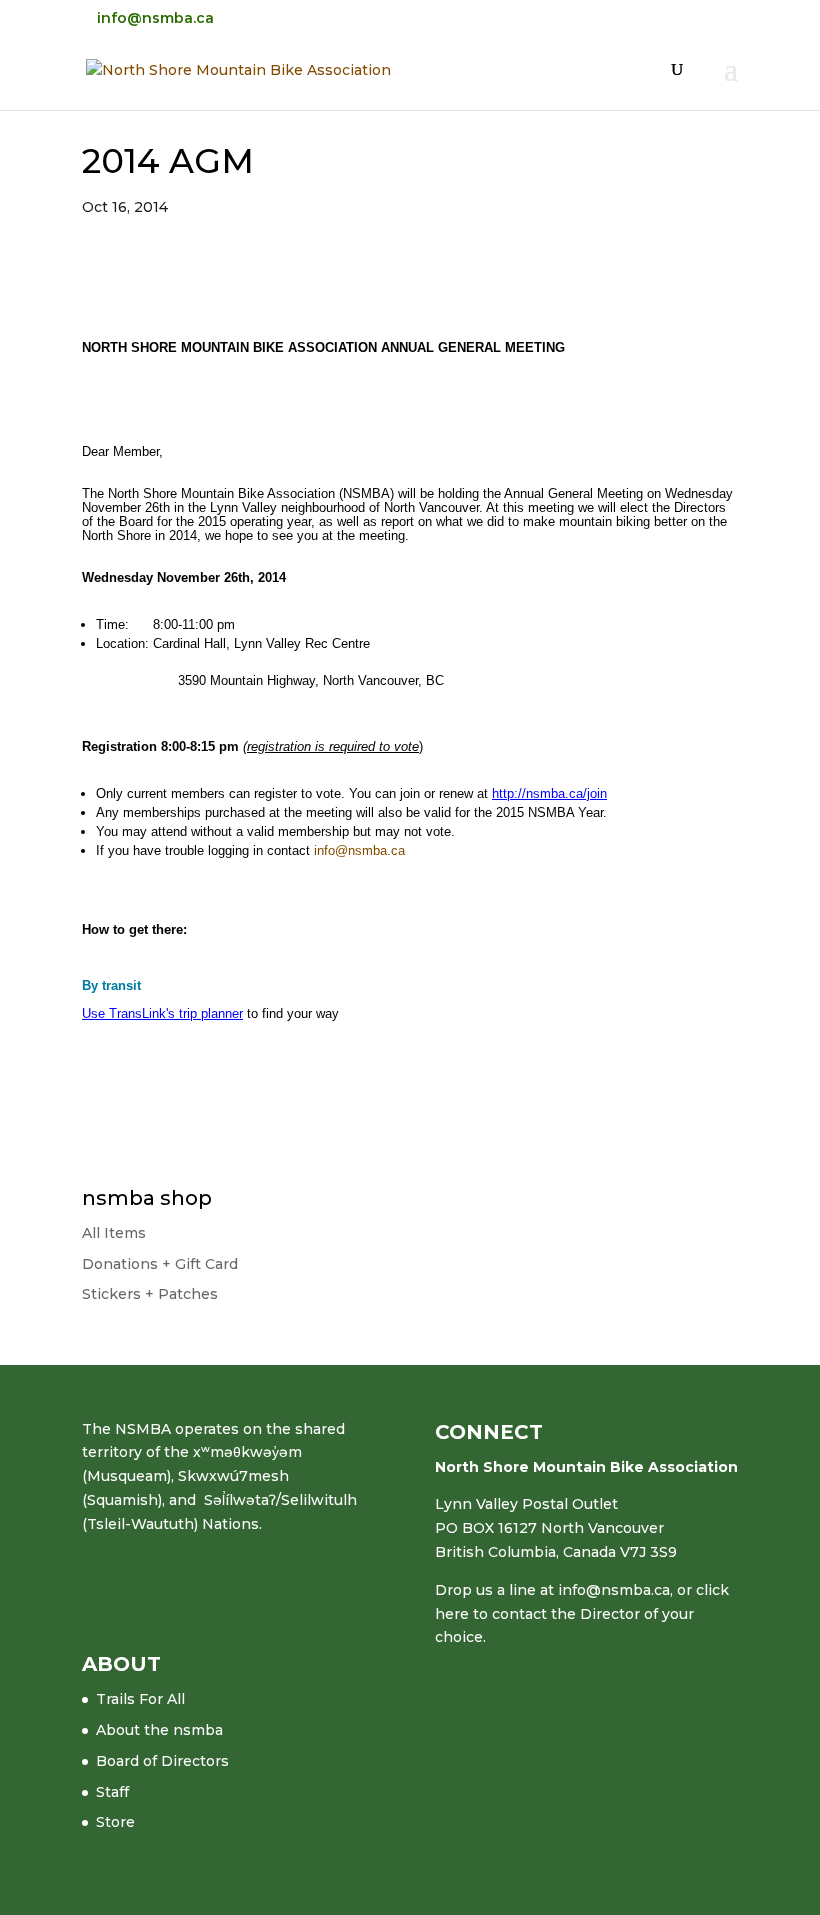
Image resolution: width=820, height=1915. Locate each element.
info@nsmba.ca (359, 850)
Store (115, 1822)
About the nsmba (159, 1730)
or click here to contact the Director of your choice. (582, 1614)
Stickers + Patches (150, 1294)
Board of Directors (162, 1761)
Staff (112, 1792)
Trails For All (140, 1699)
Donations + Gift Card (160, 1264)
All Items (114, 1233)
